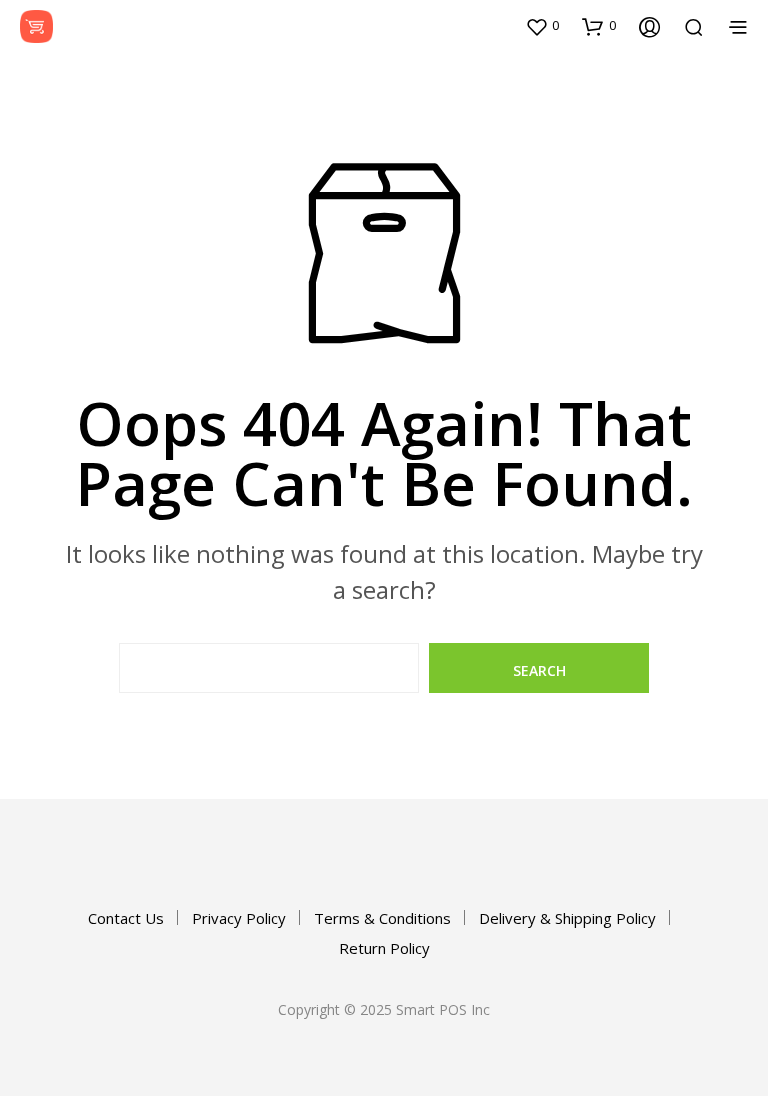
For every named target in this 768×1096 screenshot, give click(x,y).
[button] (542, 26)
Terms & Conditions (382, 918)
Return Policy (384, 948)
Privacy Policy (239, 918)
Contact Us (126, 918)
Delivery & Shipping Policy (567, 918)
